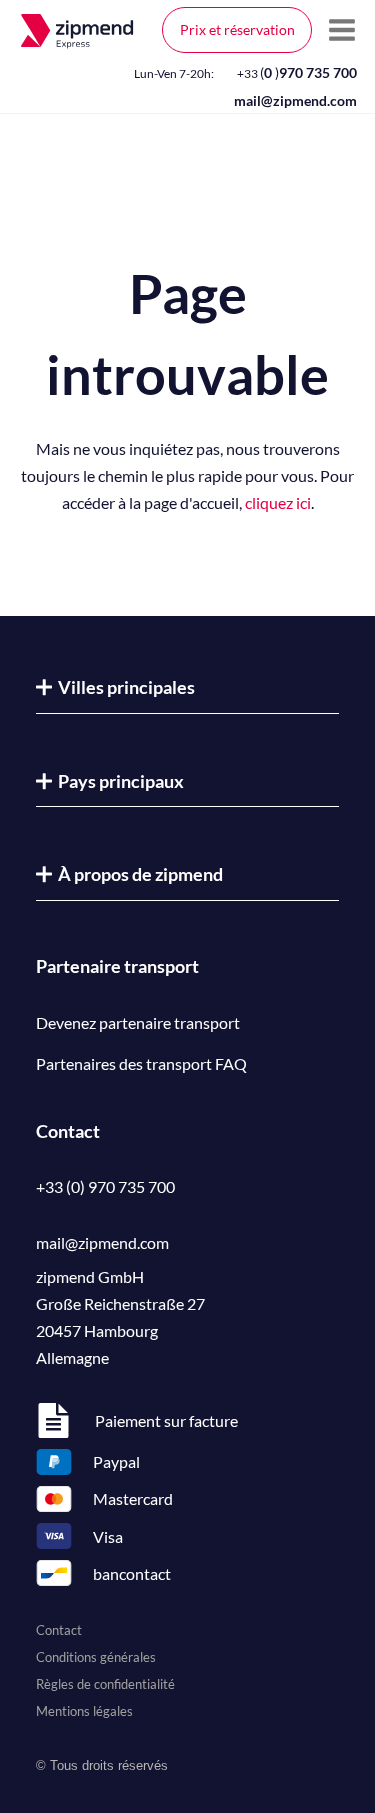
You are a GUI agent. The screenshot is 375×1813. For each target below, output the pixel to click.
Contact (59, 1630)
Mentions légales (84, 1711)
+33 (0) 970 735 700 (105, 1186)
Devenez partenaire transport (138, 1022)
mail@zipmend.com (295, 100)
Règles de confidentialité (105, 1684)
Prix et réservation (237, 29)
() (297, 72)
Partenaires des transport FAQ (141, 1063)
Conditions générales (96, 1657)
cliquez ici (278, 502)
